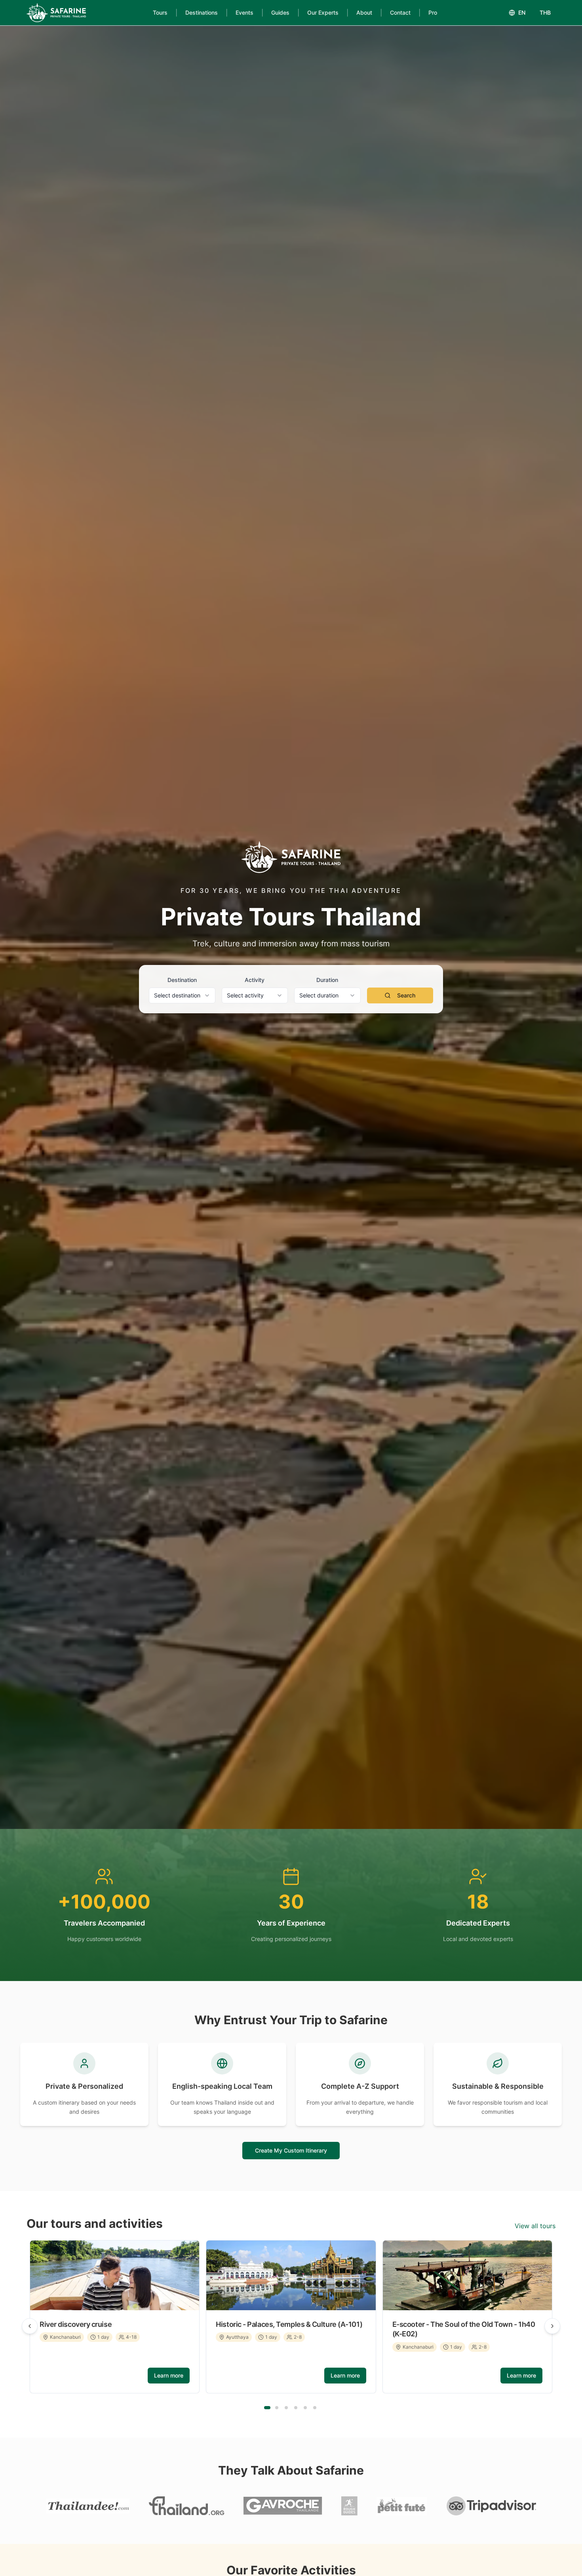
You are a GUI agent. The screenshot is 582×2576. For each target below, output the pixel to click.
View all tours (535, 2226)
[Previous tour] (30, 2326)
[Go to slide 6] (315, 2408)
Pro (433, 12)
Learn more (169, 2375)
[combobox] (182, 995)
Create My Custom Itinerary (291, 2150)
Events (244, 12)
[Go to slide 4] (296, 2408)
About (364, 12)
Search (406, 995)
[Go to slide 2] (277, 2408)
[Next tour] (552, 2326)
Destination (182, 980)
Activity (255, 980)
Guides (280, 12)
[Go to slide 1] (267, 2408)
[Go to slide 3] (286, 2408)
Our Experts (323, 12)
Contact (400, 12)
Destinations (202, 12)
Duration (327, 980)
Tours (160, 12)
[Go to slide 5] (305, 2408)
